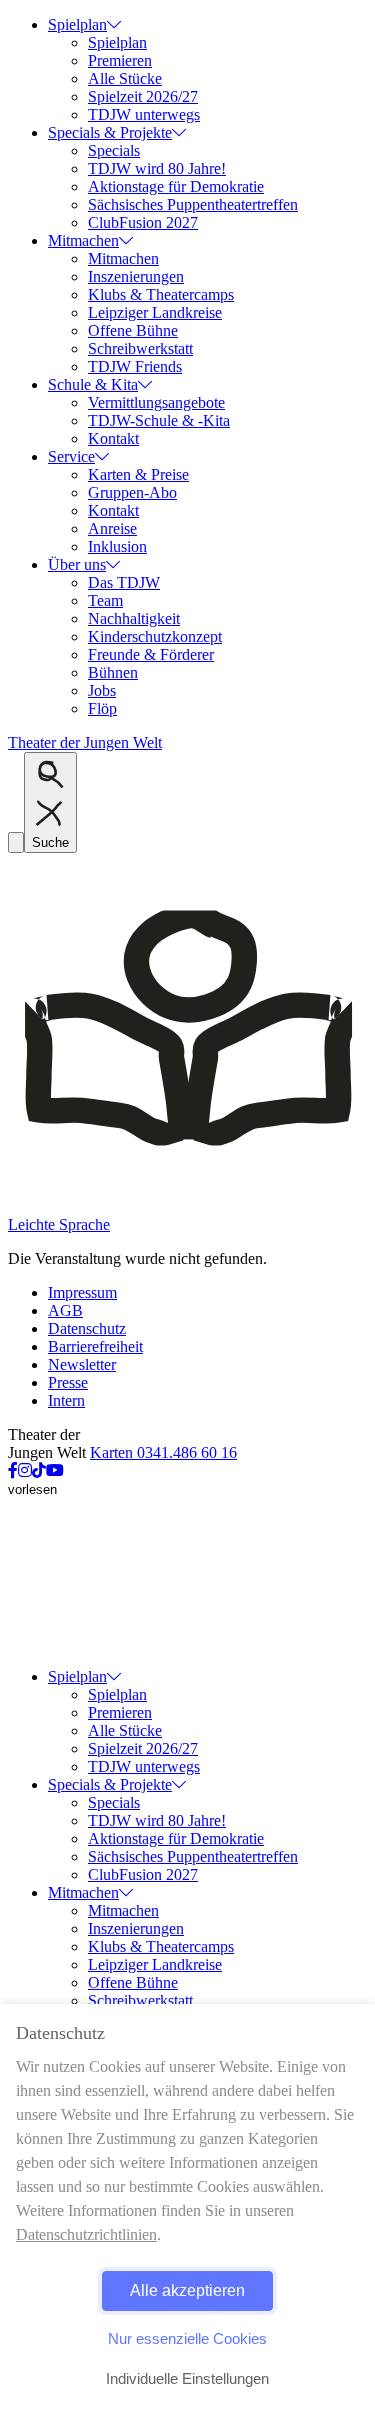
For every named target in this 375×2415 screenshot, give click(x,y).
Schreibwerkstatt (140, 348)
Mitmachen (83, 240)
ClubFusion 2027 (143, 222)
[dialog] (187, 2209)
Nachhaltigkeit (134, 618)
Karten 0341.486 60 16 (163, 1452)
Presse (68, 1382)
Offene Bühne (133, 330)
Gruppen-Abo (132, 492)
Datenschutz (87, 1328)
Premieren (120, 60)
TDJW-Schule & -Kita (159, 420)
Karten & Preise (138, 474)
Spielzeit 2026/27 (143, 96)
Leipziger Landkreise (155, 312)
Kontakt (113, 438)
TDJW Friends (135, 366)
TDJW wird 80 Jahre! (157, 168)
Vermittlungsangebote (156, 402)
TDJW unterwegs (144, 114)
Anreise (112, 528)
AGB (65, 1310)
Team (105, 600)
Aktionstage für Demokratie (176, 186)
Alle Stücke (125, 78)
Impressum (82, 1292)
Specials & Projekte (110, 132)
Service (71, 456)
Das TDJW (124, 582)
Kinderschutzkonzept (155, 636)
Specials (114, 150)
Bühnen (113, 672)
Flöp (102, 708)
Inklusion (117, 546)
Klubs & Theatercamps (161, 294)
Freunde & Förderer (151, 654)
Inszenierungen (136, 276)
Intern (66, 1400)
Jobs (102, 690)
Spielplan (77, 24)
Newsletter (82, 1364)
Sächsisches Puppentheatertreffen (193, 204)
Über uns (77, 564)
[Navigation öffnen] (16, 842)
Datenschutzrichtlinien (86, 2234)
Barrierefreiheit (95, 1346)
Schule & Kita (93, 384)
